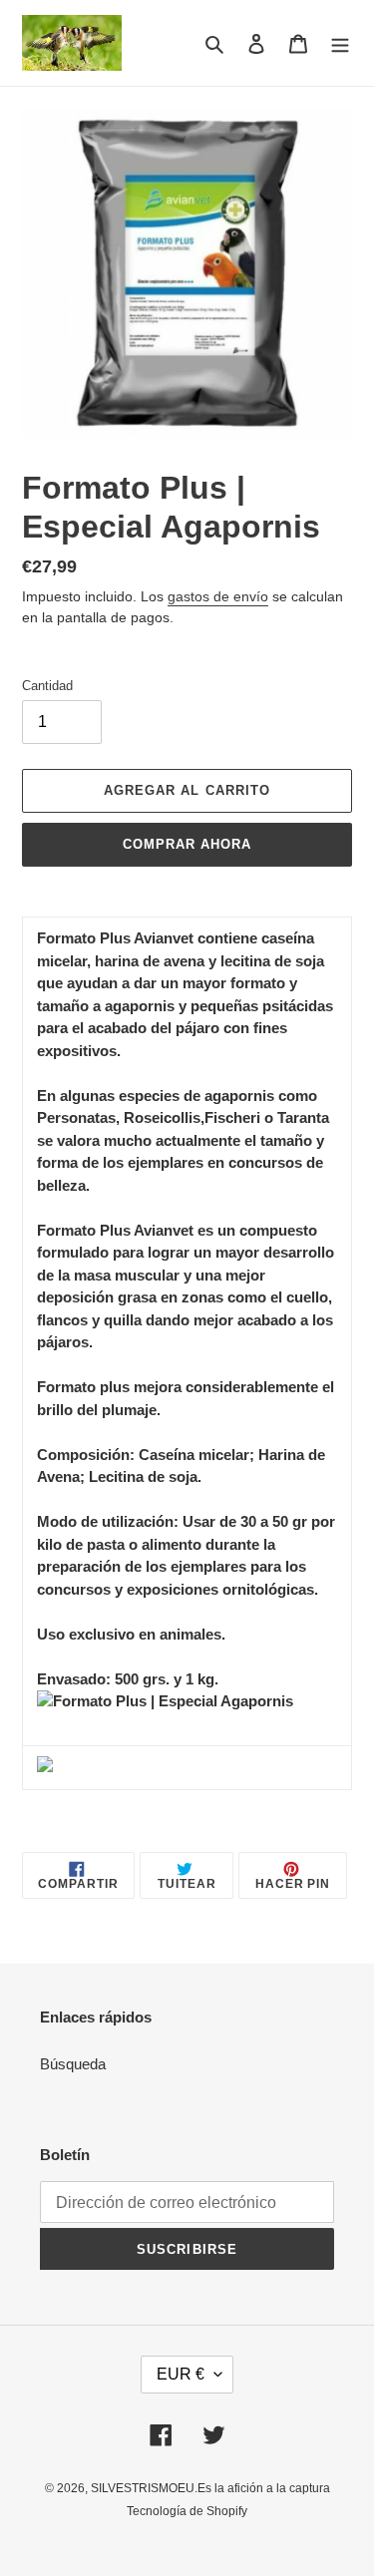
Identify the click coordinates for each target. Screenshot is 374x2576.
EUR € (181, 2374)
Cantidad (47, 686)
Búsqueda (73, 2064)
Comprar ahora (187, 844)
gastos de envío (218, 596)
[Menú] (340, 43)
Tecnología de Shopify (187, 2511)
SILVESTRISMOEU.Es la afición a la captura (210, 2488)
